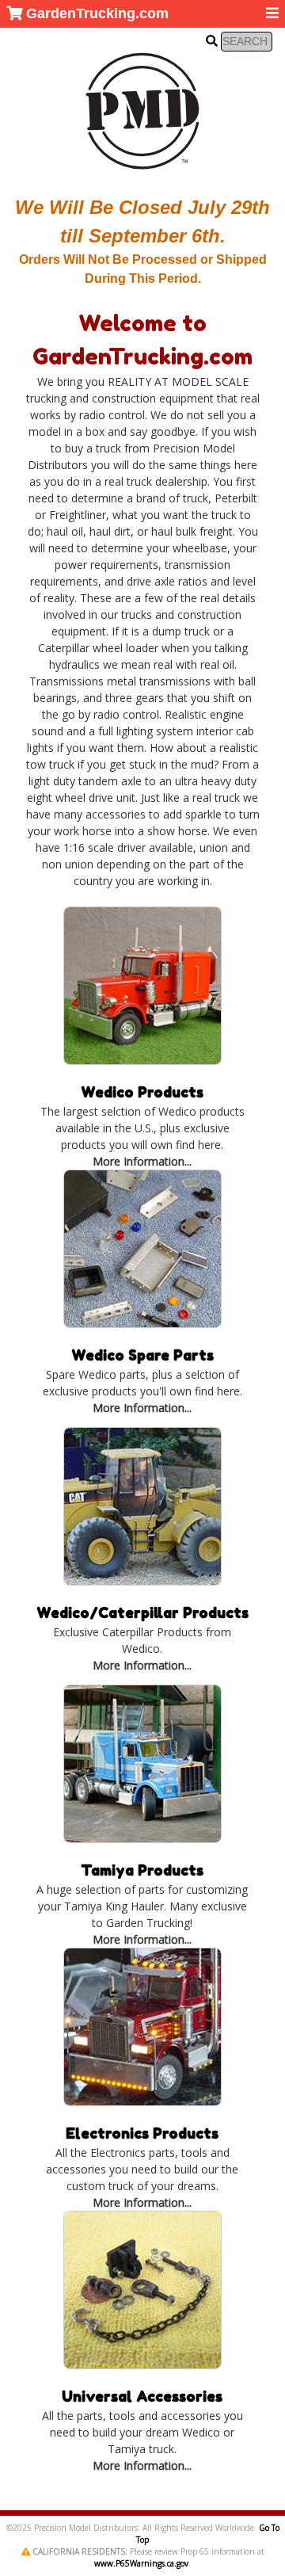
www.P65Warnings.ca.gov (141, 2563)
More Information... (142, 1161)
